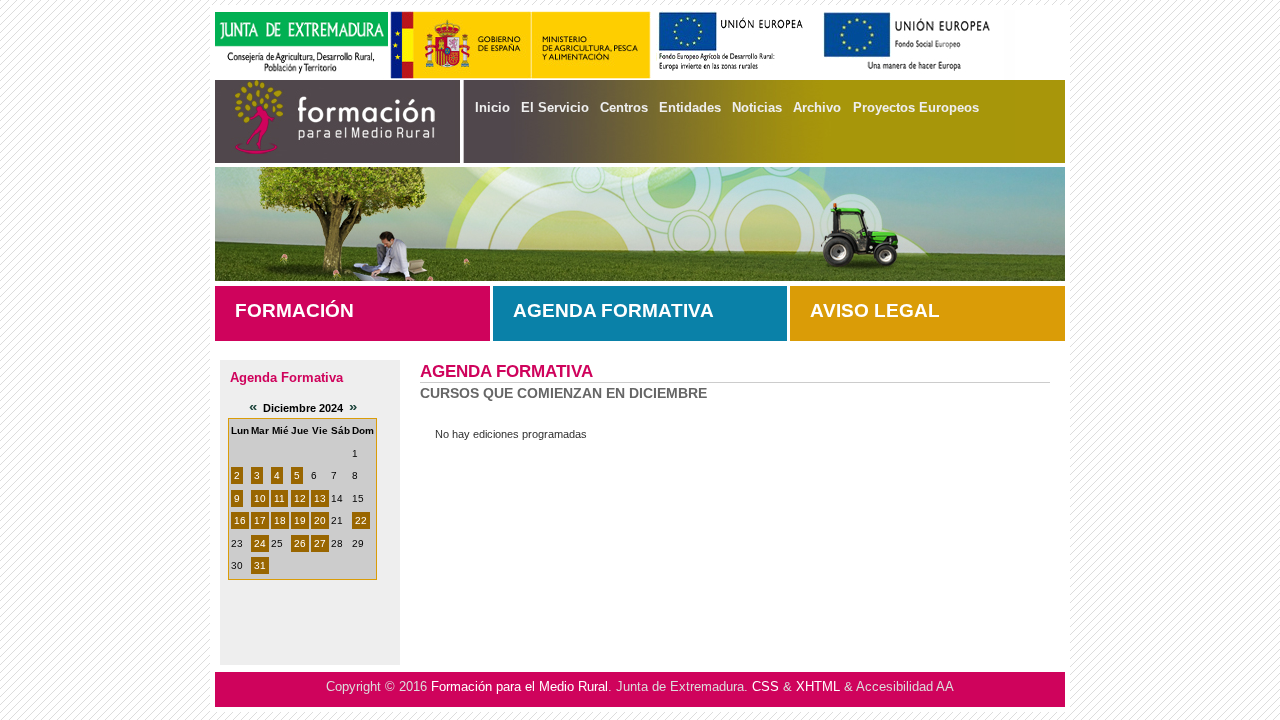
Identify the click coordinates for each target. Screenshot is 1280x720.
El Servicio (555, 107)
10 (260, 498)
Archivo (817, 107)
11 (279, 498)
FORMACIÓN (294, 310)
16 (240, 520)
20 (320, 520)
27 (320, 543)
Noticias (757, 107)
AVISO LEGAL (875, 310)
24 (260, 543)
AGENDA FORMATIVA (613, 310)
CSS (765, 686)
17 (260, 520)
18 (280, 520)
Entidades (690, 107)
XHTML (818, 686)
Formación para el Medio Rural (519, 686)
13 (320, 498)
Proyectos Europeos (916, 107)
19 (300, 520)
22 (361, 520)
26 (300, 543)
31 (260, 565)
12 (300, 498)
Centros (624, 107)
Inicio (492, 107)
